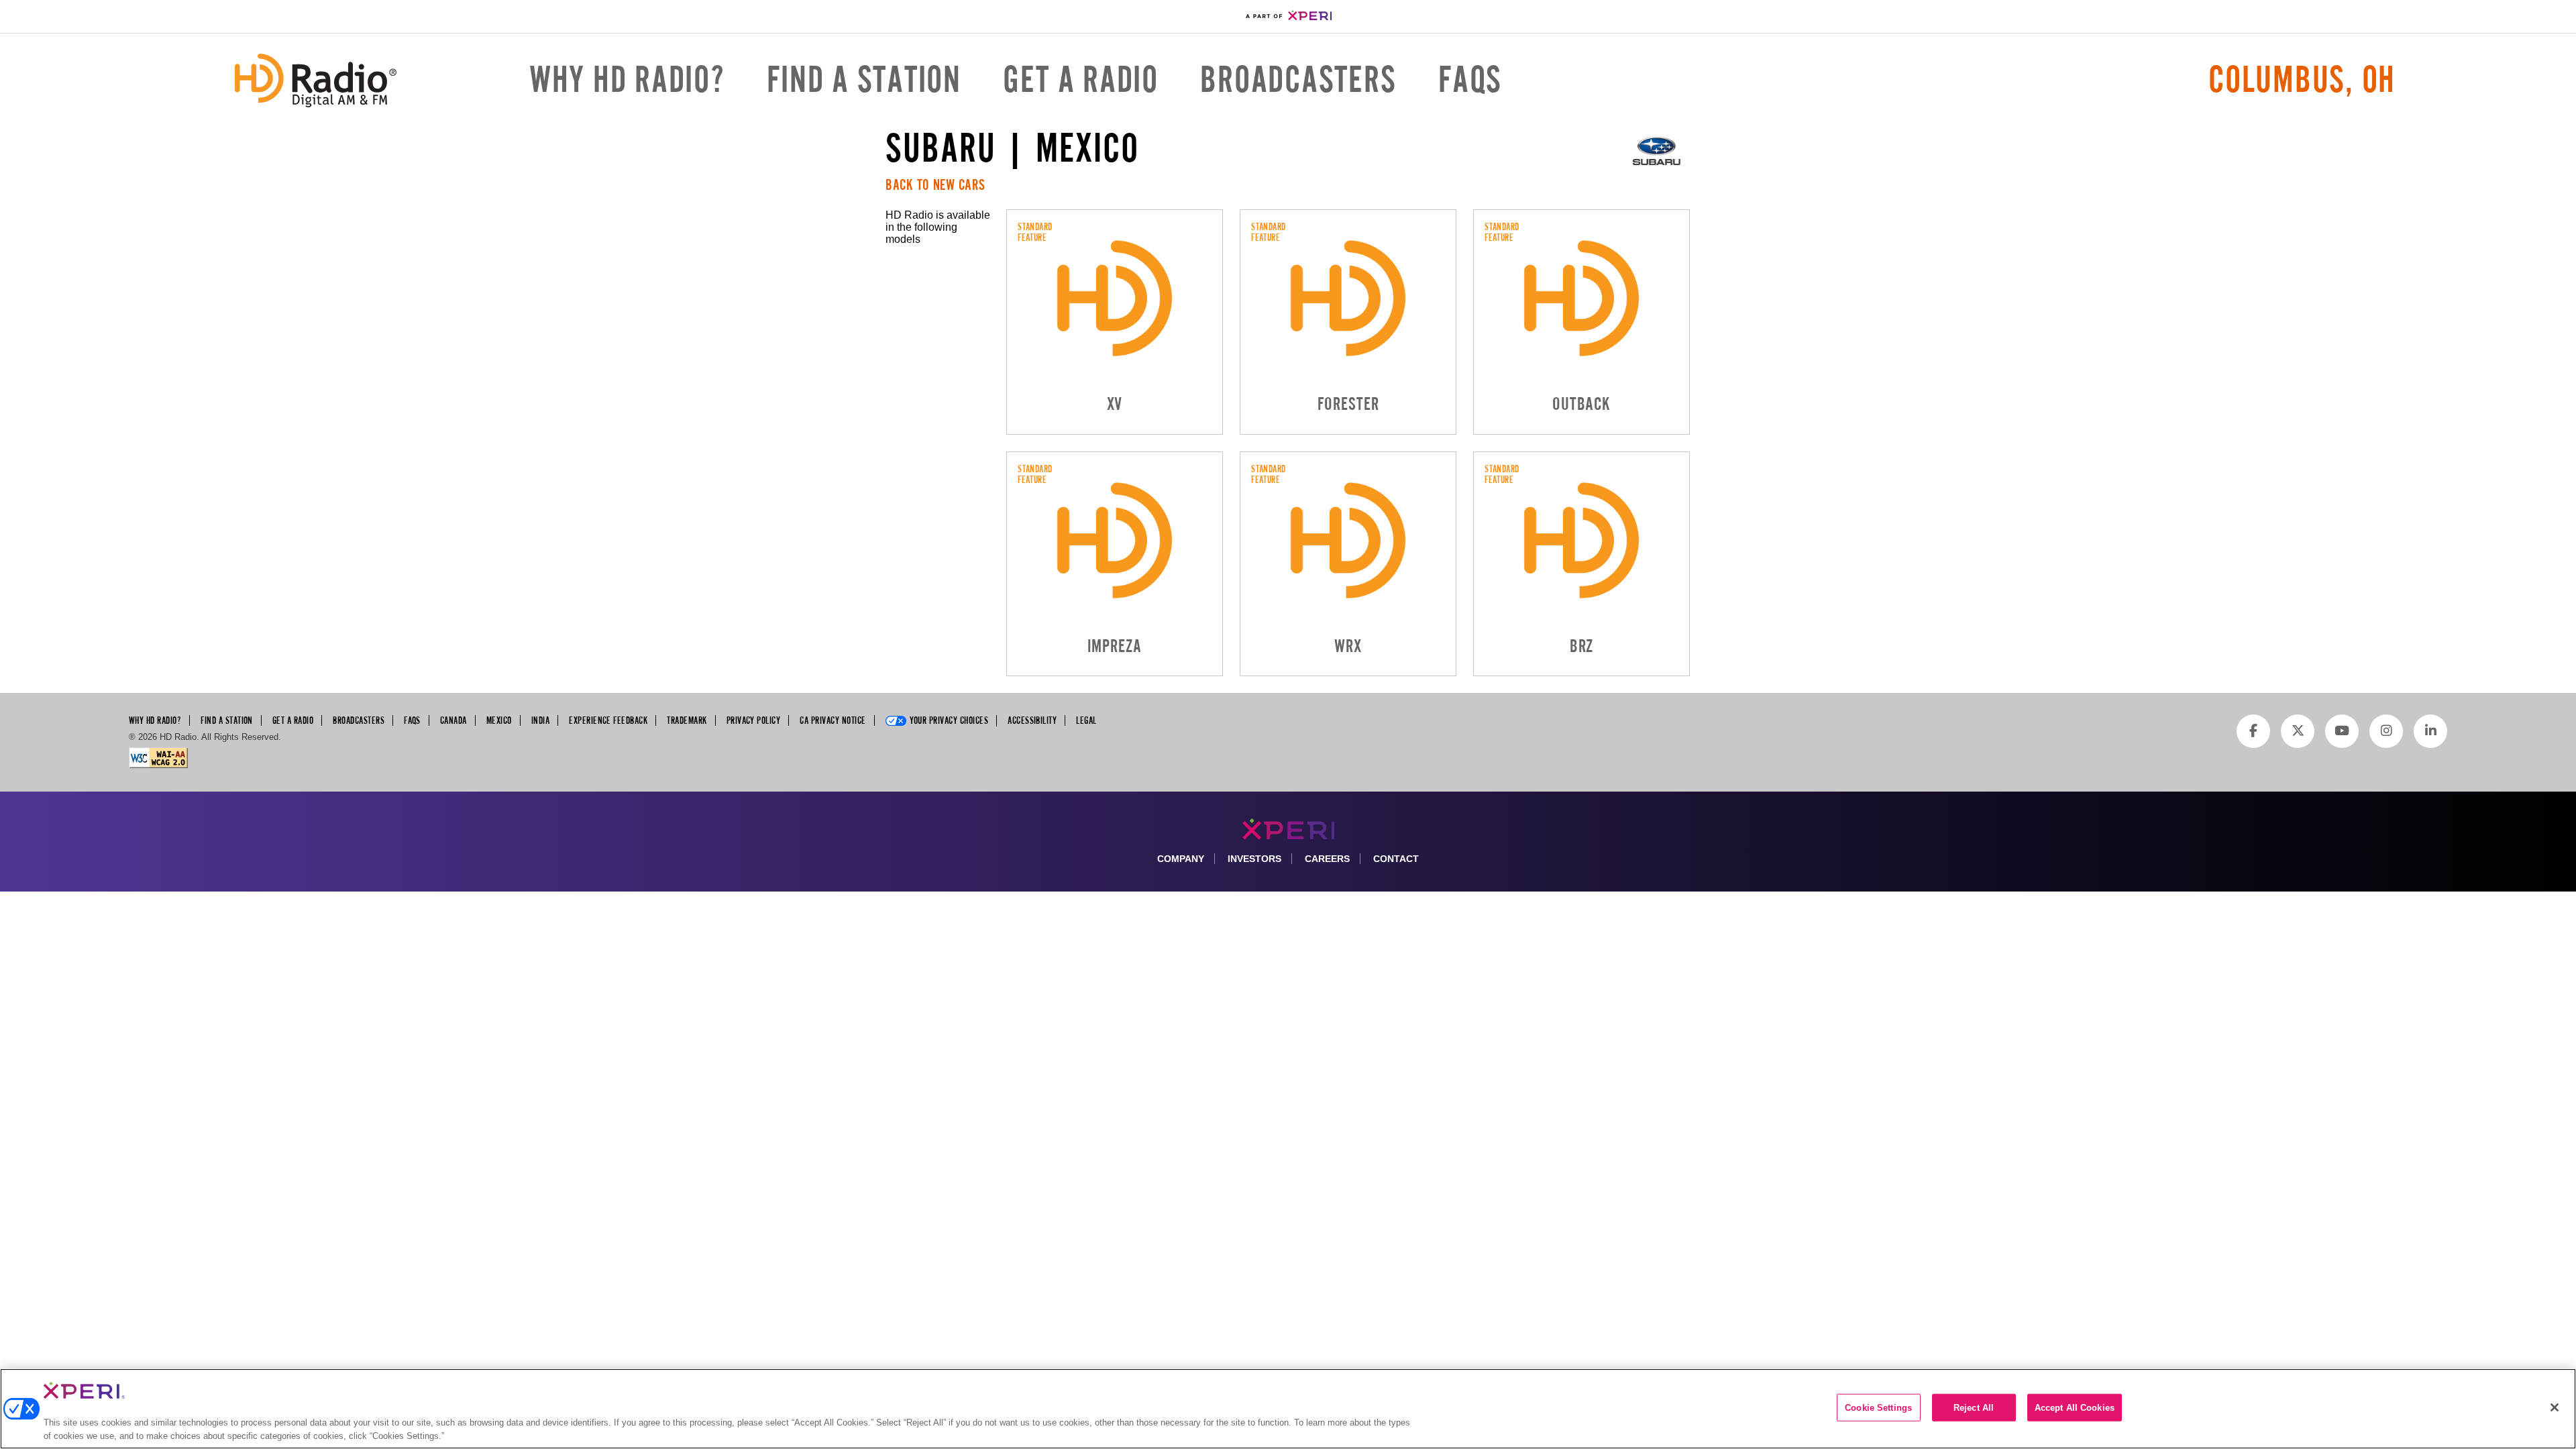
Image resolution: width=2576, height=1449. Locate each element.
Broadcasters (1298, 80)
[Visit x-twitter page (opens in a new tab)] (2298, 731)
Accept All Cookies (2075, 1408)
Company (1181, 859)
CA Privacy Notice (833, 720)
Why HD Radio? (627, 80)
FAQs (1470, 80)
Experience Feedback (608, 720)
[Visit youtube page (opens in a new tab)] (2342, 731)
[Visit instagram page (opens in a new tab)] (2386, 731)
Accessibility (1032, 720)
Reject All (1974, 1408)
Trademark (687, 720)
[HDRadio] (316, 80)
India (540, 720)
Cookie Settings (1878, 1408)
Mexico (499, 720)
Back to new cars (935, 185)
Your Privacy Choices (949, 720)
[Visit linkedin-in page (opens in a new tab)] (2430, 731)
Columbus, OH (2302, 80)
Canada (453, 720)
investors (1254, 859)
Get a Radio (1080, 80)
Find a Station (864, 80)
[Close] (2555, 1407)
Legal (1086, 720)
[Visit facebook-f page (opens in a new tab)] (2253, 731)
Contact (1396, 859)
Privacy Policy (754, 720)
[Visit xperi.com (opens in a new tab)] (1288, 16)
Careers (1327, 859)
